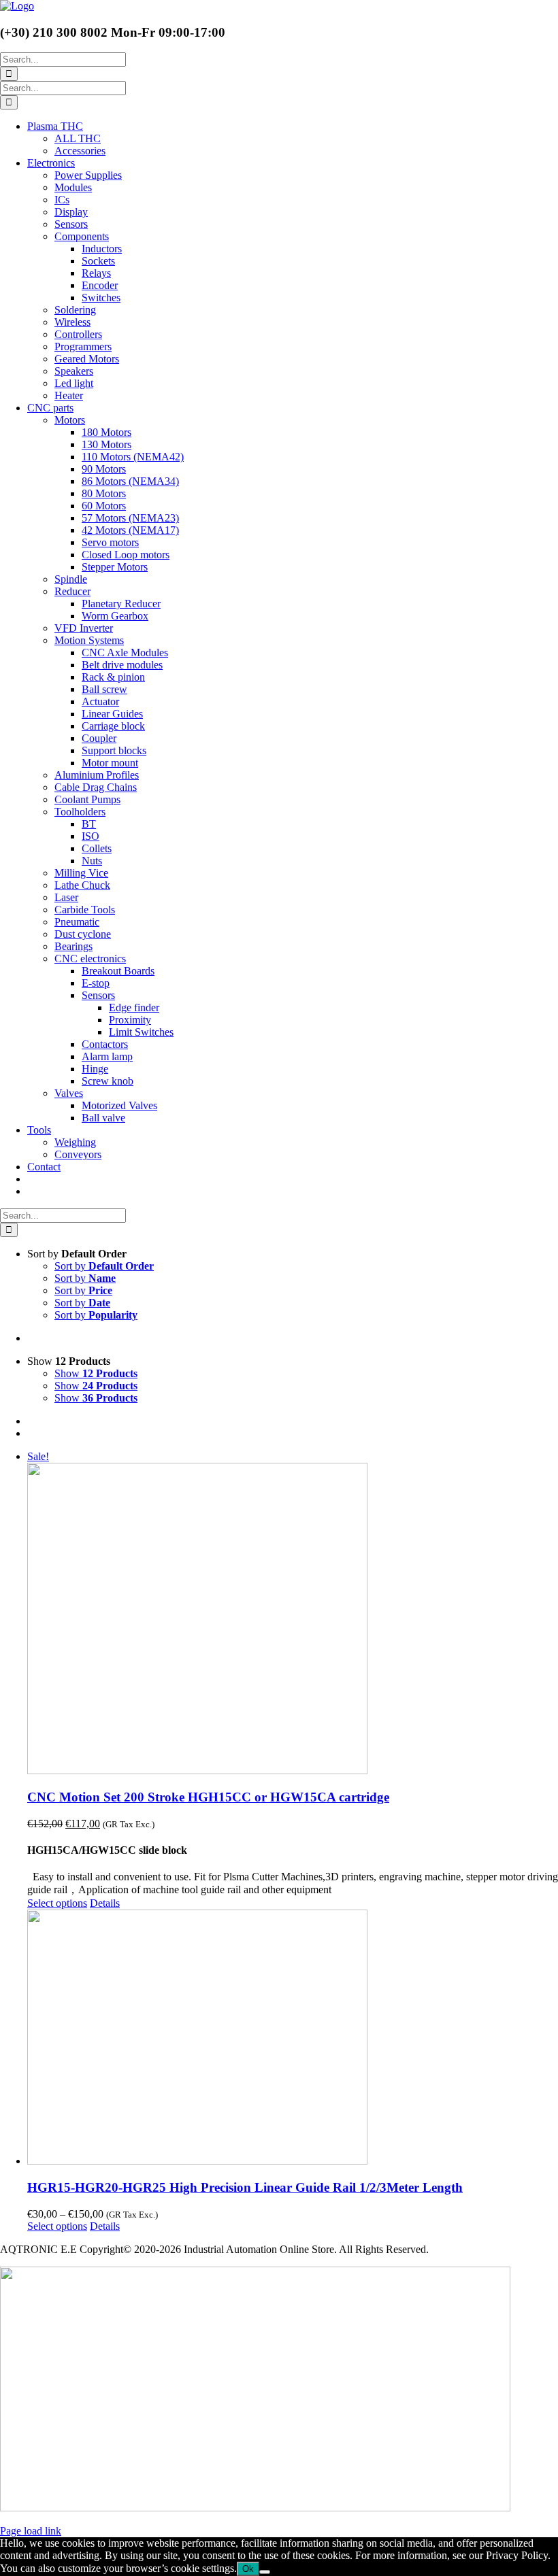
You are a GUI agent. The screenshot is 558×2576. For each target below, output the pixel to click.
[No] (265, 2572)
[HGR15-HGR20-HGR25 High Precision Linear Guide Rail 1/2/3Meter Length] (293, 2038)
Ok (248, 2569)
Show (96, 1373)
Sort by (104, 1266)
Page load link (31, 2531)
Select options (57, 1903)
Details (105, 1903)
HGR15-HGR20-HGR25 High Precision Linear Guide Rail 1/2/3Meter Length (245, 2187)
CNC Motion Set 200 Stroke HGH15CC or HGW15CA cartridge (208, 1797)
